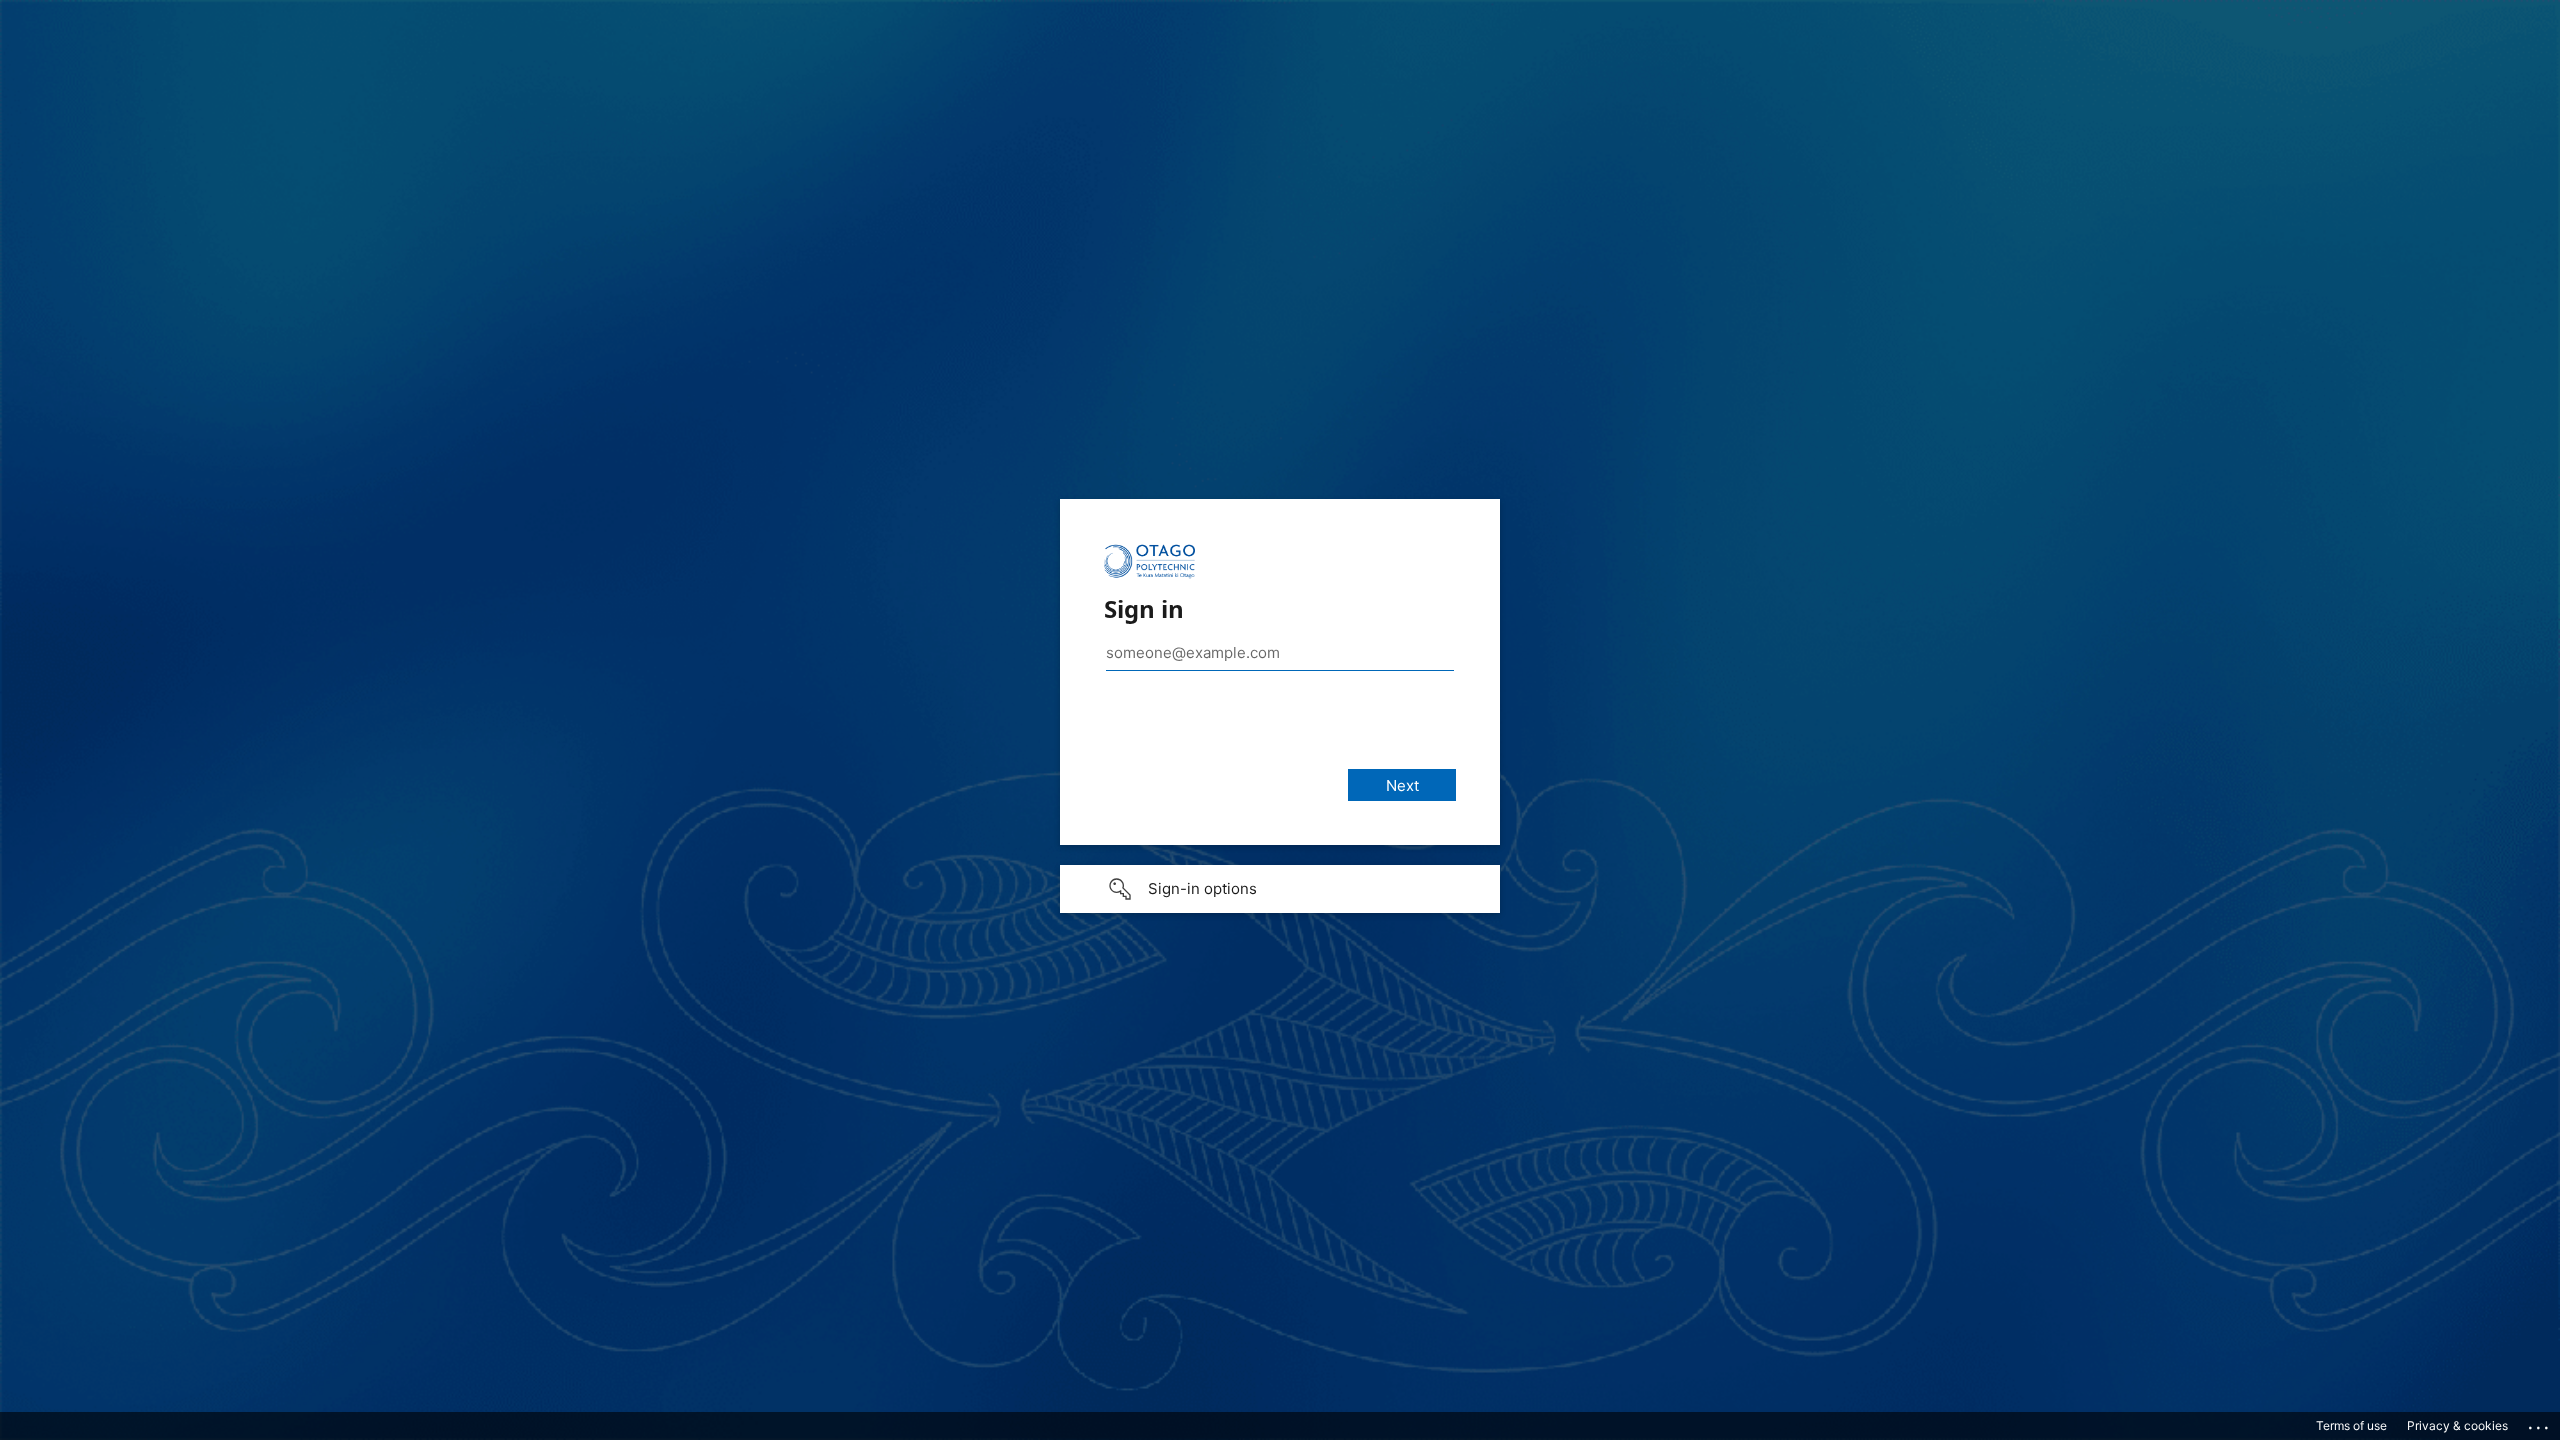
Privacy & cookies (2457, 1425)
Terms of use (2351, 1425)
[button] (1280, 889)
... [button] (2540, 1423)
